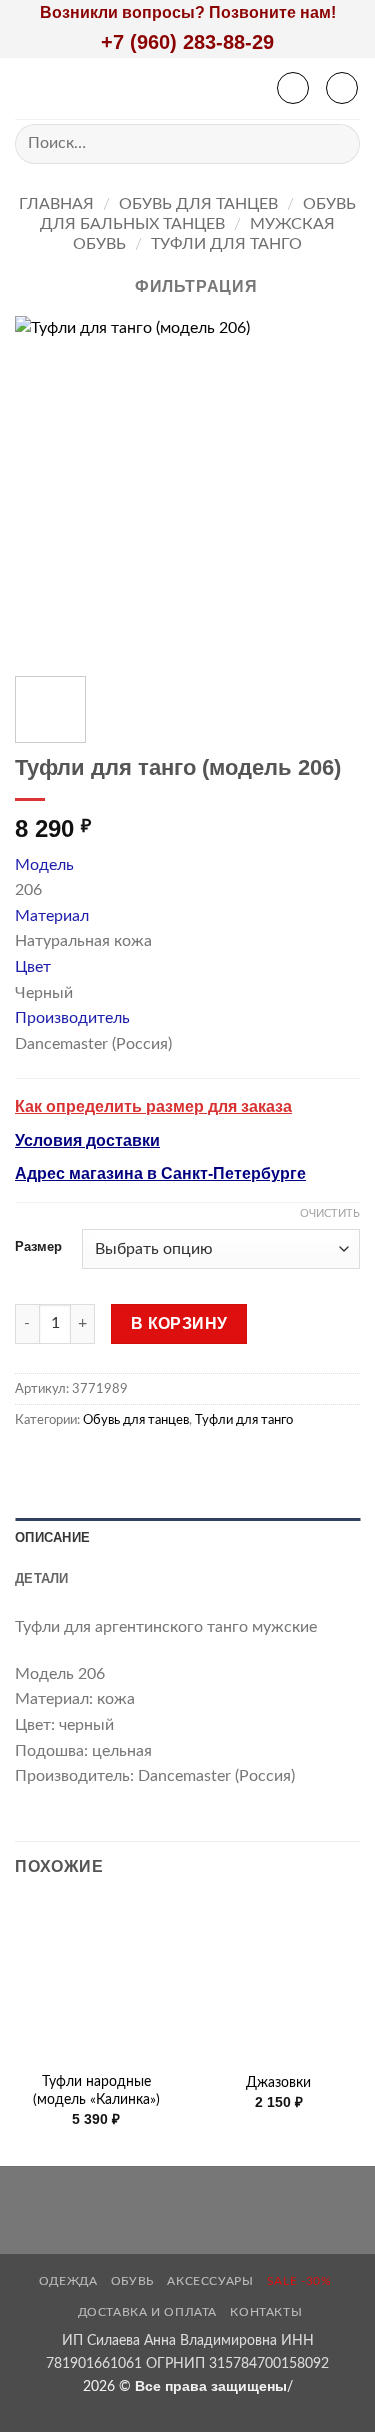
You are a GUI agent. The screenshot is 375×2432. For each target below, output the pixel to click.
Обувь (132, 2281)
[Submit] (336, 143)
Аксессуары (210, 2281)
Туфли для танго (226, 244)
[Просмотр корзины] (342, 88)
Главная (56, 204)
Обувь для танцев (198, 204)
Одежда (68, 2281)
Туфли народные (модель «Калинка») (96, 2091)
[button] (27, 88)
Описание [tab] (52, 1537)
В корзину (179, 1323)
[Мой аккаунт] (293, 88)
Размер (38, 1247)
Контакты (266, 2312)
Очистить (330, 1213)
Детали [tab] (42, 1578)
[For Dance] (168, 88)
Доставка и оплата (147, 2312)
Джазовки (278, 2083)
